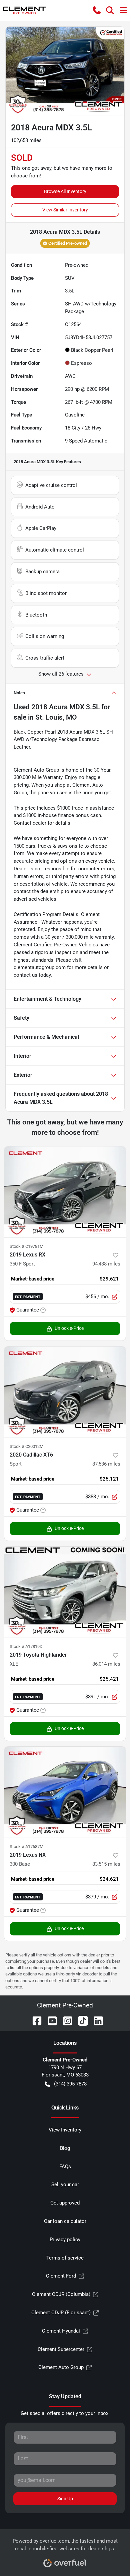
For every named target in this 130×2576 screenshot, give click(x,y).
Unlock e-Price (69, 1328)
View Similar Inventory (65, 210)
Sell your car (65, 2185)
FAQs (65, 2167)
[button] (97, 10)
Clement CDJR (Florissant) (61, 2313)
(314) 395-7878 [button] (70, 2084)
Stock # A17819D (26, 1646)
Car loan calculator (65, 2221)
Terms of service (65, 2258)
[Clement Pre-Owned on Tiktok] (80, 2020)
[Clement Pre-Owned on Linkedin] (96, 2020)
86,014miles (106, 1664)
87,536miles (106, 1464)
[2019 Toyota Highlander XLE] (65, 1592)
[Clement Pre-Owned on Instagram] (65, 2020)
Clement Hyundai (61, 2331)
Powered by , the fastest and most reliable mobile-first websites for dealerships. (65, 2545)
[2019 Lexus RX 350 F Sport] (65, 1192)
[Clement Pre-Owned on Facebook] (34, 2020)
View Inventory (65, 2130)
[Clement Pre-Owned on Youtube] (50, 2020)
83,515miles (106, 1864)
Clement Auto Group (61, 2367)
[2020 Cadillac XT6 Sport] (65, 1392)
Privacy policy (65, 2240)
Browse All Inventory (65, 191)
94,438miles (106, 1264)
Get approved (65, 2203)
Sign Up (65, 2499)
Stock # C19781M (26, 1246)
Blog (65, 2148)
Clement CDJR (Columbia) (61, 2294)
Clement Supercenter (61, 2349)
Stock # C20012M (26, 1446)
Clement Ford (61, 2276)
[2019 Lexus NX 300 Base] (65, 1792)
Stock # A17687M (26, 1847)
